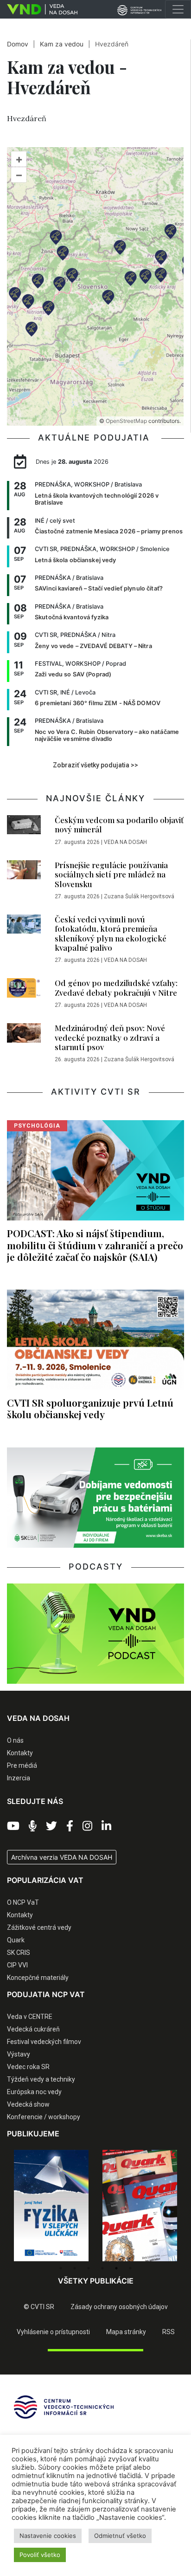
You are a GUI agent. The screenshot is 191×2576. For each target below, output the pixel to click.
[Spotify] (33, 1826)
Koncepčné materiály (38, 1978)
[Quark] (140, 2206)
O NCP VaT (23, 1902)
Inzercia (19, 1778)
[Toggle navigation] (178, 9)
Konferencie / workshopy (44, 2117)
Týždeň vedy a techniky (41, 2079)
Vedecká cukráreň (33, 2029)
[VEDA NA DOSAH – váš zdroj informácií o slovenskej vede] (39, 9)
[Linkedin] (106, 1826)
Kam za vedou (62, 44)
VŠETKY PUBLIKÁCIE (96, 2281)
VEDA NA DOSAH (125, 842)
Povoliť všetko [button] (40, 2555)
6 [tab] (130, 2268)
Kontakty (20, 1753)
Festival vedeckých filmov (44, 2042)
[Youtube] (13, 1826)
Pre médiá (22, 1765)
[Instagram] (87, 1826)
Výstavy (19, 2054)
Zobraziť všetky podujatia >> (95, 765)
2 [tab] (75, 2268)
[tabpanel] (51, 2206)
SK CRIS (19, 1953)
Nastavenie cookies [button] (48, 2536)
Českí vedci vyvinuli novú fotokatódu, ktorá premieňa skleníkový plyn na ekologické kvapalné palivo (111, 933)
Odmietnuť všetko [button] (120, 2536)
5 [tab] (116, 2268)
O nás (15, 1740)
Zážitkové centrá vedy (39, 1927)
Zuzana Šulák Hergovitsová (139, 896)
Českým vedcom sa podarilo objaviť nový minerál (119, 824)
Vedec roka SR (28, 2067)
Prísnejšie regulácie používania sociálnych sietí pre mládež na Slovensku (111, 874)
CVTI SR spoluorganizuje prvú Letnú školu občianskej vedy (90, 1408)
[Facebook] (70, 1826)
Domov (18, 44)
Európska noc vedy (34, 2092)
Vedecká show (28, 2104)
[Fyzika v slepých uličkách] (51, 2206)
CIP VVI (17, 1965)
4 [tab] (102, 2268)
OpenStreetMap (126, 421)
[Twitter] (51, 1826)
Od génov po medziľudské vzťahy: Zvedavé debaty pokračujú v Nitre (116, 987)
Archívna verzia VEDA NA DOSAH (62, 1857)
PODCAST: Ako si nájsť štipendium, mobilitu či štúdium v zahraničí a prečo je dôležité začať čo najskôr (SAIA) (95, 1245)
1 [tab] (61, 2268)
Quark (16, 1940)
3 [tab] (89, 2268)
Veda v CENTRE (30, 2017)
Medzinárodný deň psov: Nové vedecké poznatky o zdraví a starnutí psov (110, 1037)
